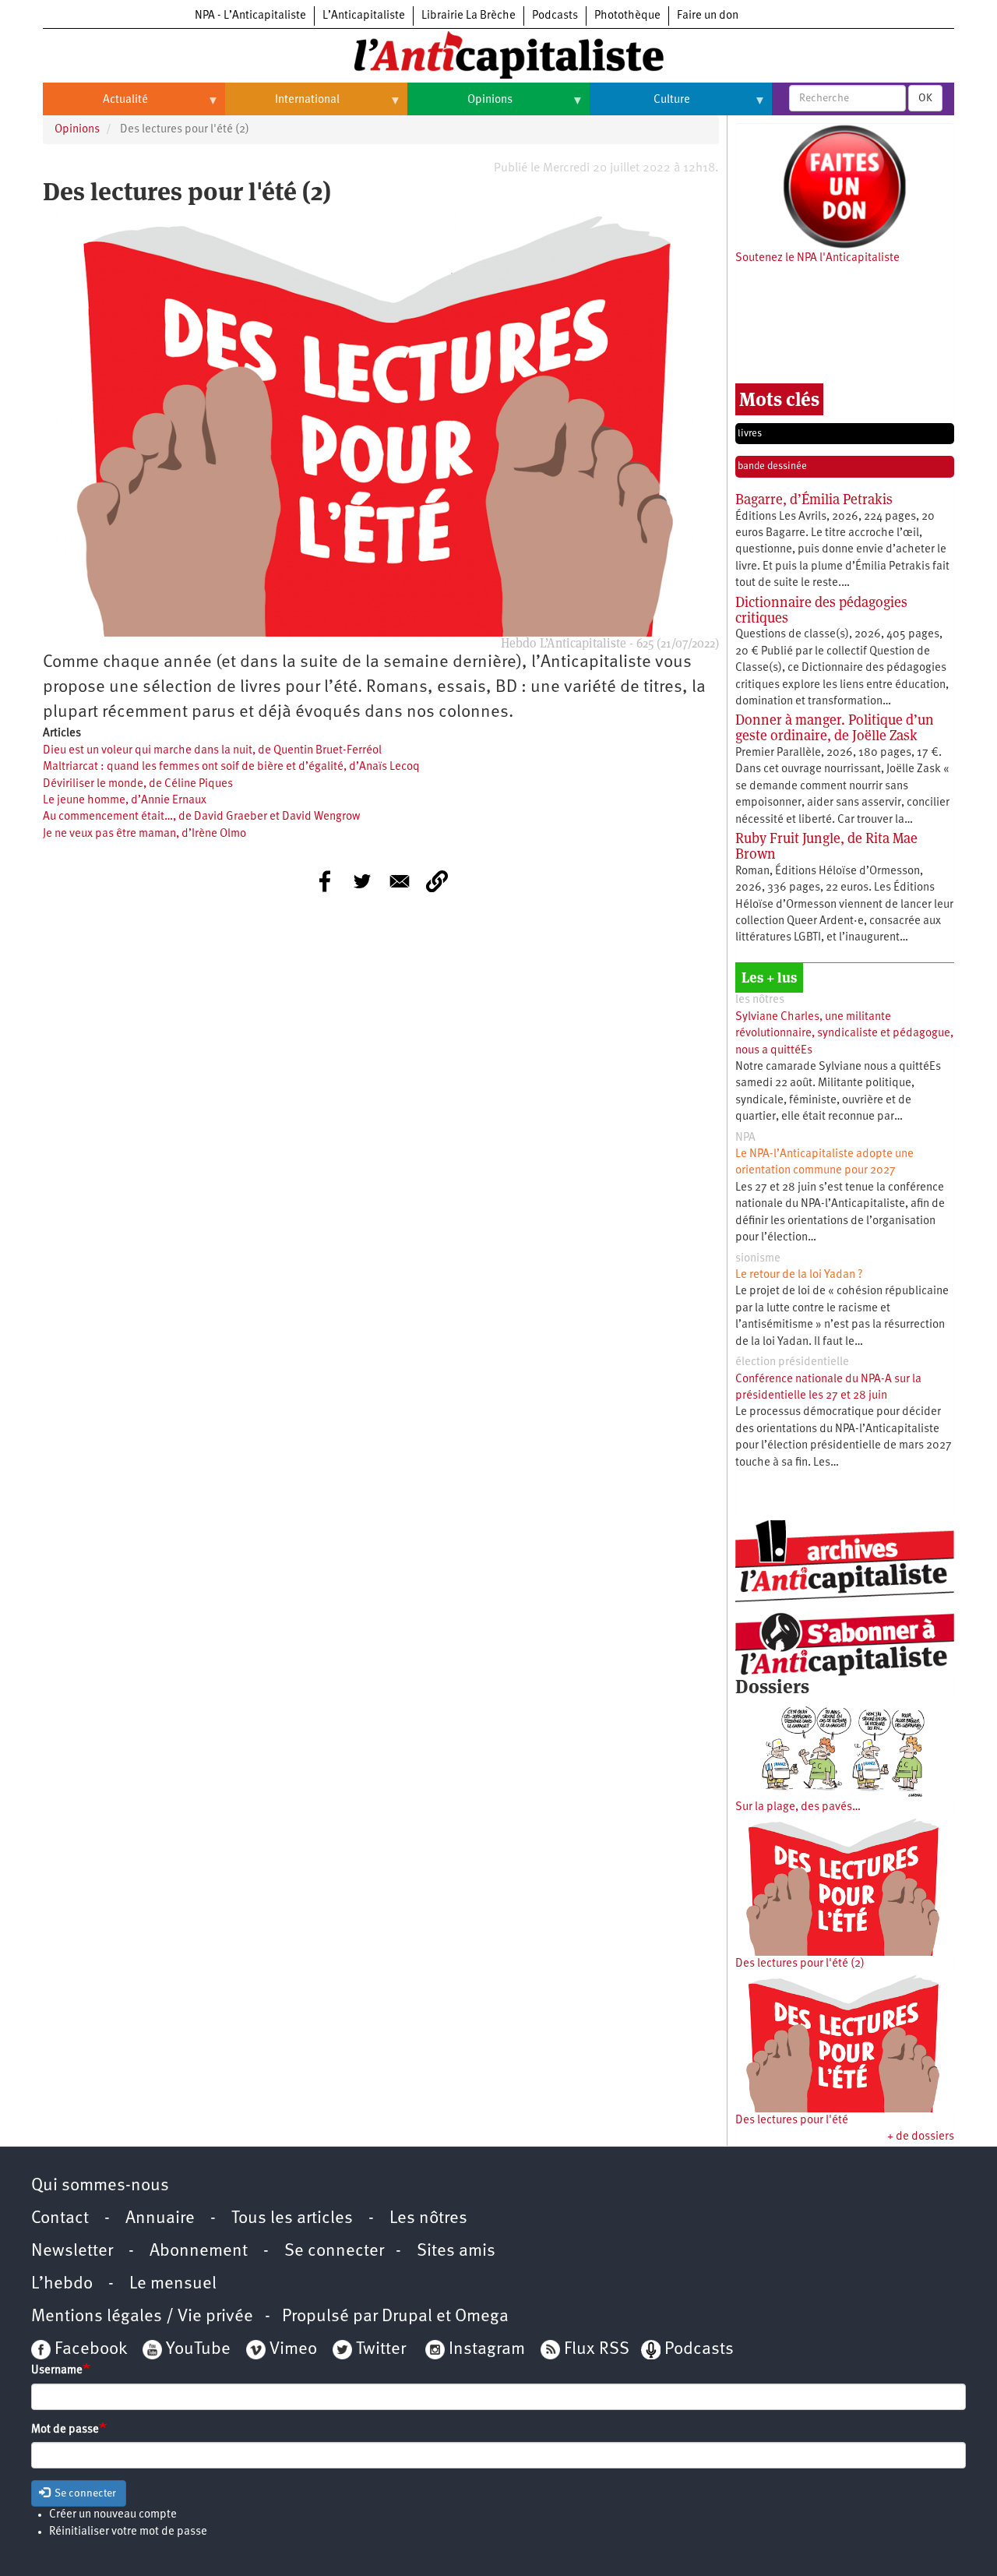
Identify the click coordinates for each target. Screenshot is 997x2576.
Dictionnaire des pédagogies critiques (821, 610)
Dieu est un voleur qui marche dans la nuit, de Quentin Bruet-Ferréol (212, 751)
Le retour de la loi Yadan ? (799, 1275)
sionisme (758, 1259)
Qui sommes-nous (100, 2186)
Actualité (95, 106)
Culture (640, 106)
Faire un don (708, 16)
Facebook (89, 2350)
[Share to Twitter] (362, 881)
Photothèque (627, 16)
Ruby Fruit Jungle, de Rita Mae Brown (826, 846)
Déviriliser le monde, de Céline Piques (138, 784)
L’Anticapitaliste (364, 16)
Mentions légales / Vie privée (142, 2317)
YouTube (196, 2350)
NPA (745, 1138)
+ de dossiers (921, 2137)
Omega (482, 2317)
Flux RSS (597, 2350)
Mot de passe (65, 2430)
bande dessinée (772, 466)
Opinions (460, 106)
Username (57, 2371)
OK (925, 98)
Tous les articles (292, 2219)
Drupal (407, 2317)
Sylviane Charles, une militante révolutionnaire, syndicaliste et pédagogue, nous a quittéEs (844, 1034)
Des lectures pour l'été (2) (800, 1964)
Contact (60, 2219)
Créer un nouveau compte (113, 2515)
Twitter (381, 2350)
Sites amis (456, 2251)
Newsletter (72, 2251)
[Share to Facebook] (325, 881)
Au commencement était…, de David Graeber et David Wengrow (201, 817)
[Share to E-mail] (400, 881)
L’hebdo (62, 2284)
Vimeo (293, 2350)
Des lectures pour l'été (792, 2121)
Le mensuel (173, 2284)
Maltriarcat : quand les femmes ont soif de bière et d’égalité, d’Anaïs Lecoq (231, 767)
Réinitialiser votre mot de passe (128, 2532)
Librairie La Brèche (469, 16)
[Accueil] (498, 54)
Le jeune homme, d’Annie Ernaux (125, 801)
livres (750, 434)
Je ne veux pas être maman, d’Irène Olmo (144, 834)
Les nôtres (428, 2219)
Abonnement (199, 2251)
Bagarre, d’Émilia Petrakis (814, 499)
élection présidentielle (792, 1362)
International (282, 106)
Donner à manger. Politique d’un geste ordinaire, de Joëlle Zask (835, 727)
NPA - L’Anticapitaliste (250, 16)
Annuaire (160, 2219)
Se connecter (334, 2251)
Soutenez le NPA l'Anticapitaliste (817, 258)
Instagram (487, 2350)
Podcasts (555, 16)
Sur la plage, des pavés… (798, 1807)
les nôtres (760, 1000)
